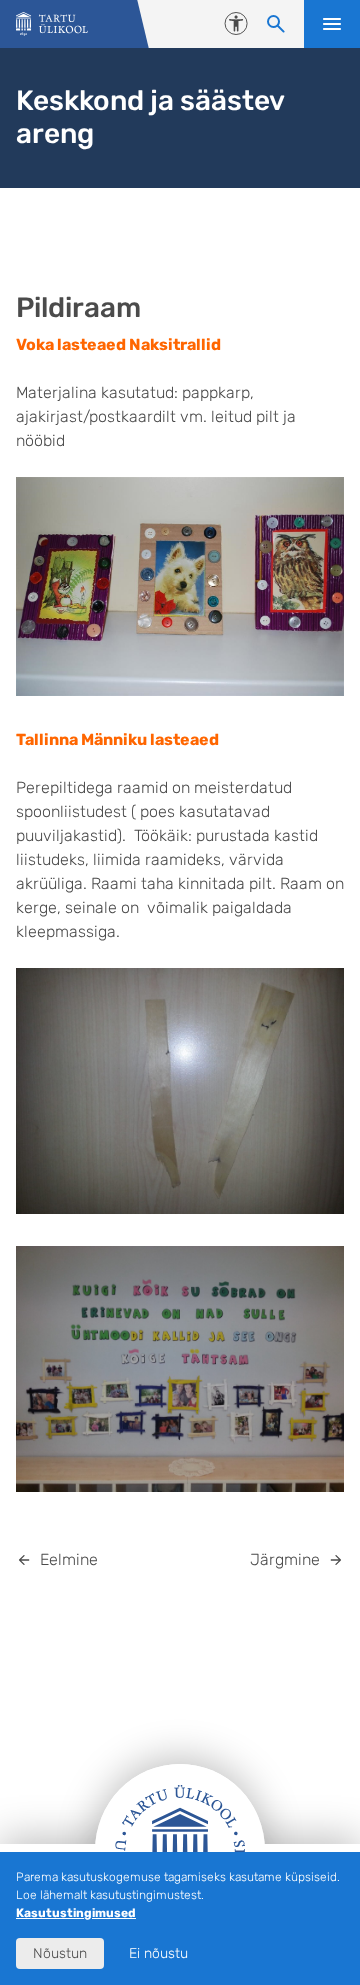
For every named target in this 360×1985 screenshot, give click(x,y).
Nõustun (60, 1953)
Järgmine (285, 1559)
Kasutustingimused (76, 1913)
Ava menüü (332, 24)
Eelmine (69, 1559)
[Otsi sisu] (276, 24)
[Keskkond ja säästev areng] (52, 24)
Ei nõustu (158, 1953)
